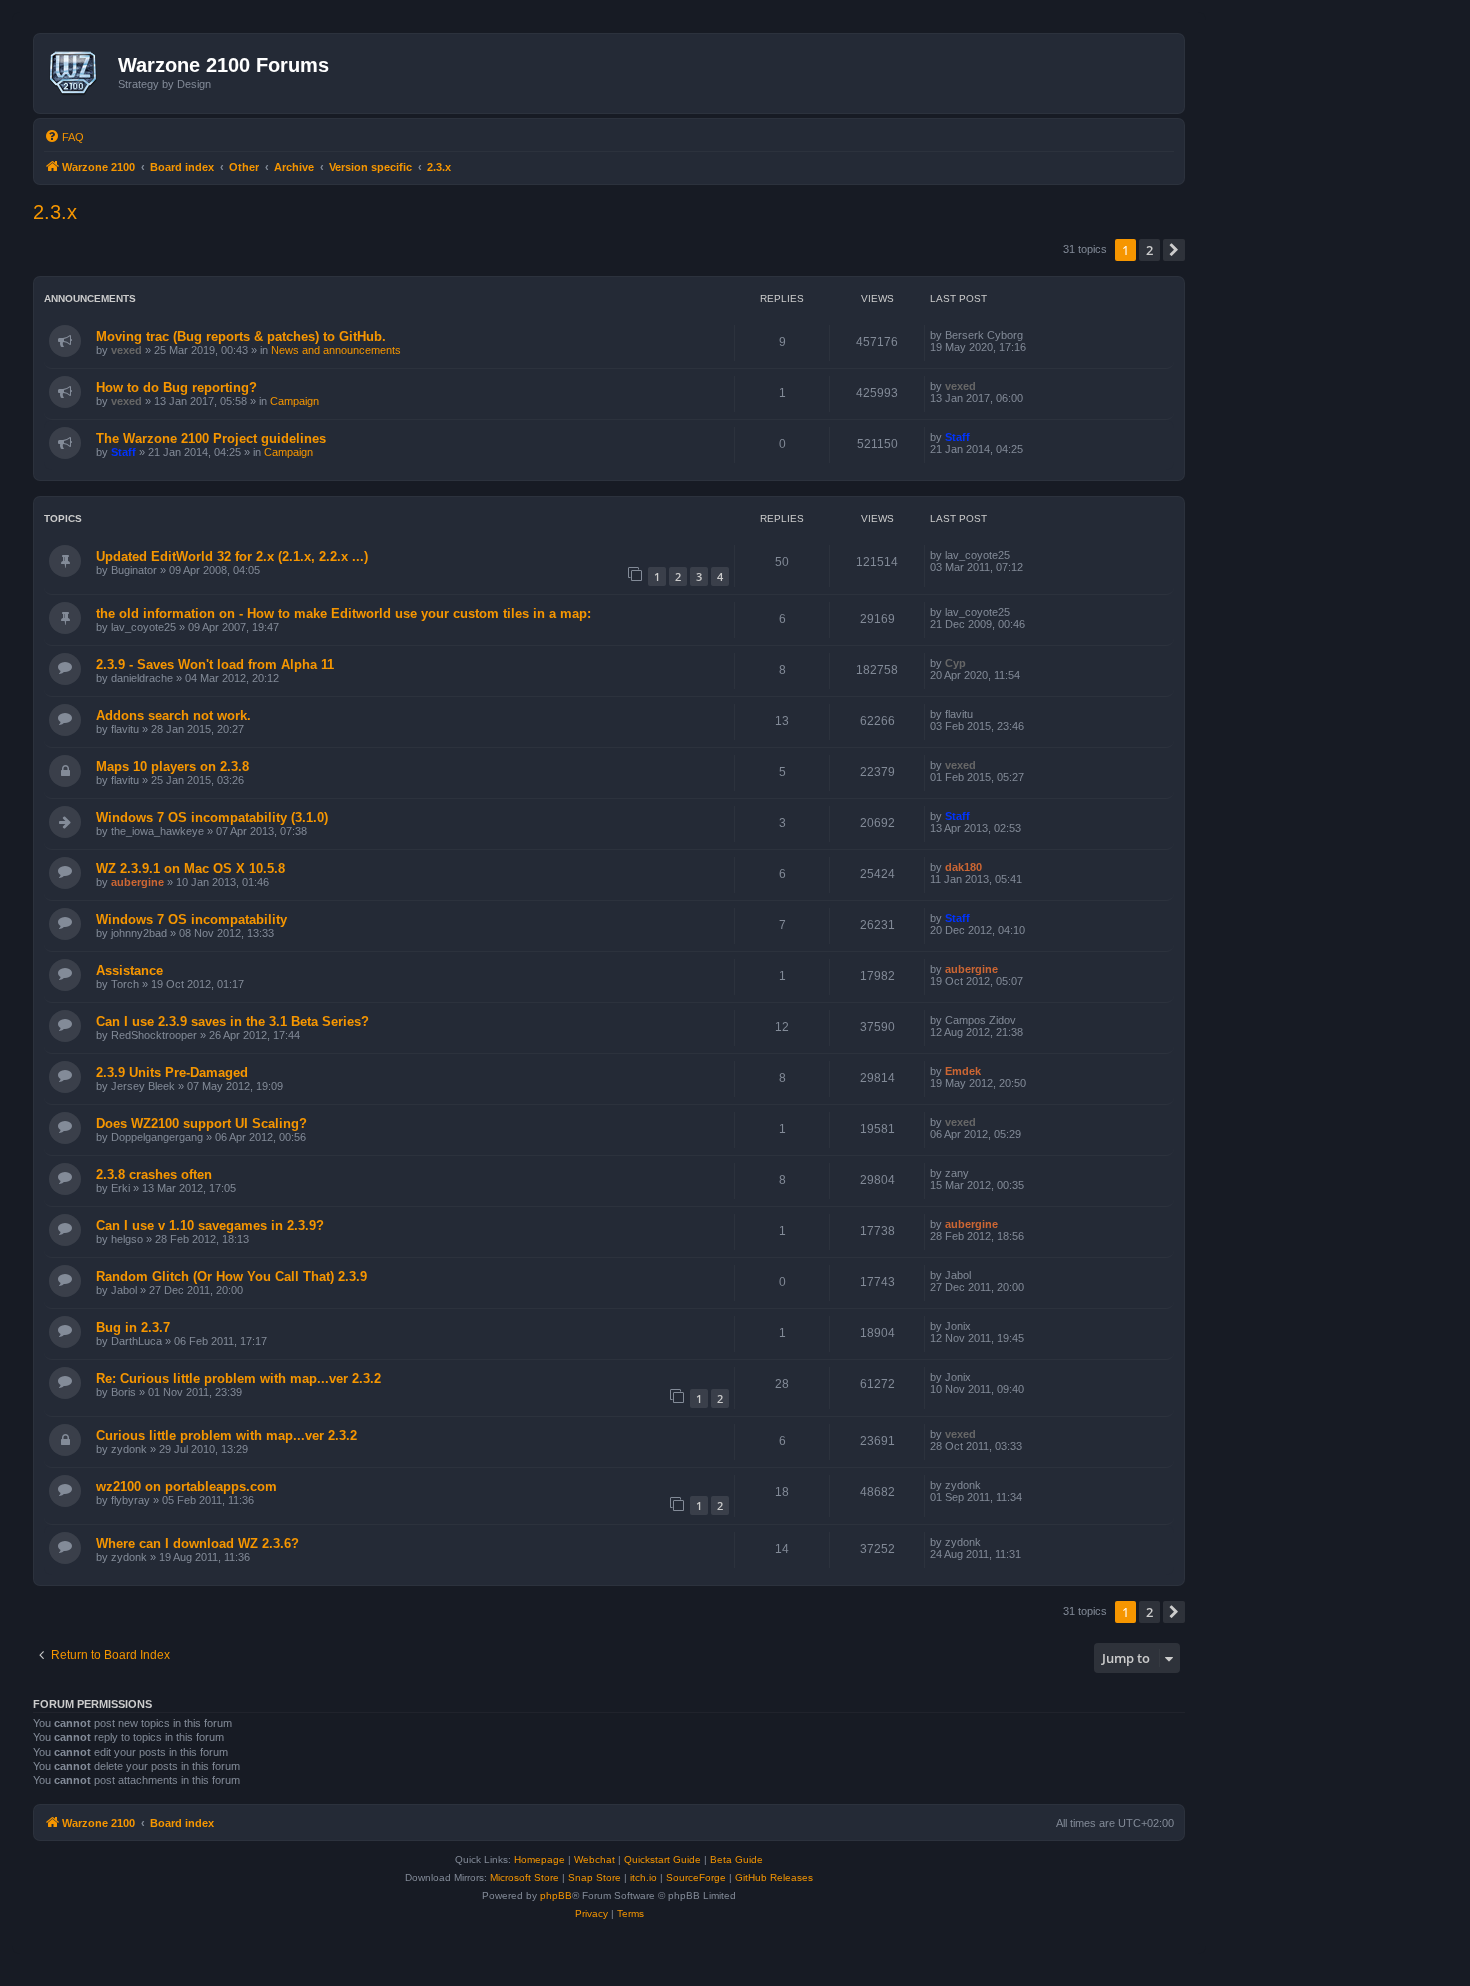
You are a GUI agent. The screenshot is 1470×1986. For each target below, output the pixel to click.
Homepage (539, 1859)
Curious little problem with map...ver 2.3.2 (226, 1435)
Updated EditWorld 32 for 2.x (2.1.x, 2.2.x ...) (232, 556)
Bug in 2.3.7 (133, 1327)
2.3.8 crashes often (154, 1174)
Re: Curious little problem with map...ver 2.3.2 (238, 1378)
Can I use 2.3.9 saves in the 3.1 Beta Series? (232, 1021)
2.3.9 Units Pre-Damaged (172, 1072)
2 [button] (1149, 250)
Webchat (594, 1859)
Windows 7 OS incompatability (191, 919)
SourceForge (696, 1877)
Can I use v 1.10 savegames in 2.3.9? (210, 1225)
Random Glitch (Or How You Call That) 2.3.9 (231, 1276)
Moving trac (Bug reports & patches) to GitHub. (241, 336)
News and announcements (336, 350)
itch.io (643, 1877)
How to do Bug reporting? (176, 387)
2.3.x (55, 212)
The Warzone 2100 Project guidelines (211, 438)
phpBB (556, 1895)
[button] (1174, 250)
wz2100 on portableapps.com (186, 1486)
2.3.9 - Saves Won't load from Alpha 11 (215, 664)
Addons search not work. (173, 715)
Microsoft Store (524, 1877)
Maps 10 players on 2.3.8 (172, 766)
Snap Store (594, 1877)
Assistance (129, 970)
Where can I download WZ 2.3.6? (197, 1543)
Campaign (294, 401)
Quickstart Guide (662, 1859)
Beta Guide (736, 1859)
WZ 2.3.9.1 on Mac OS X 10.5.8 (190, 868)
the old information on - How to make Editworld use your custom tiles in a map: (343, 613)
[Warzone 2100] (78, 73)
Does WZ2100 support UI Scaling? (201, 1123)
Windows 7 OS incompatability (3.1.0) (212, 817)
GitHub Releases (774, 1877)
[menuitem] (64, 137)
